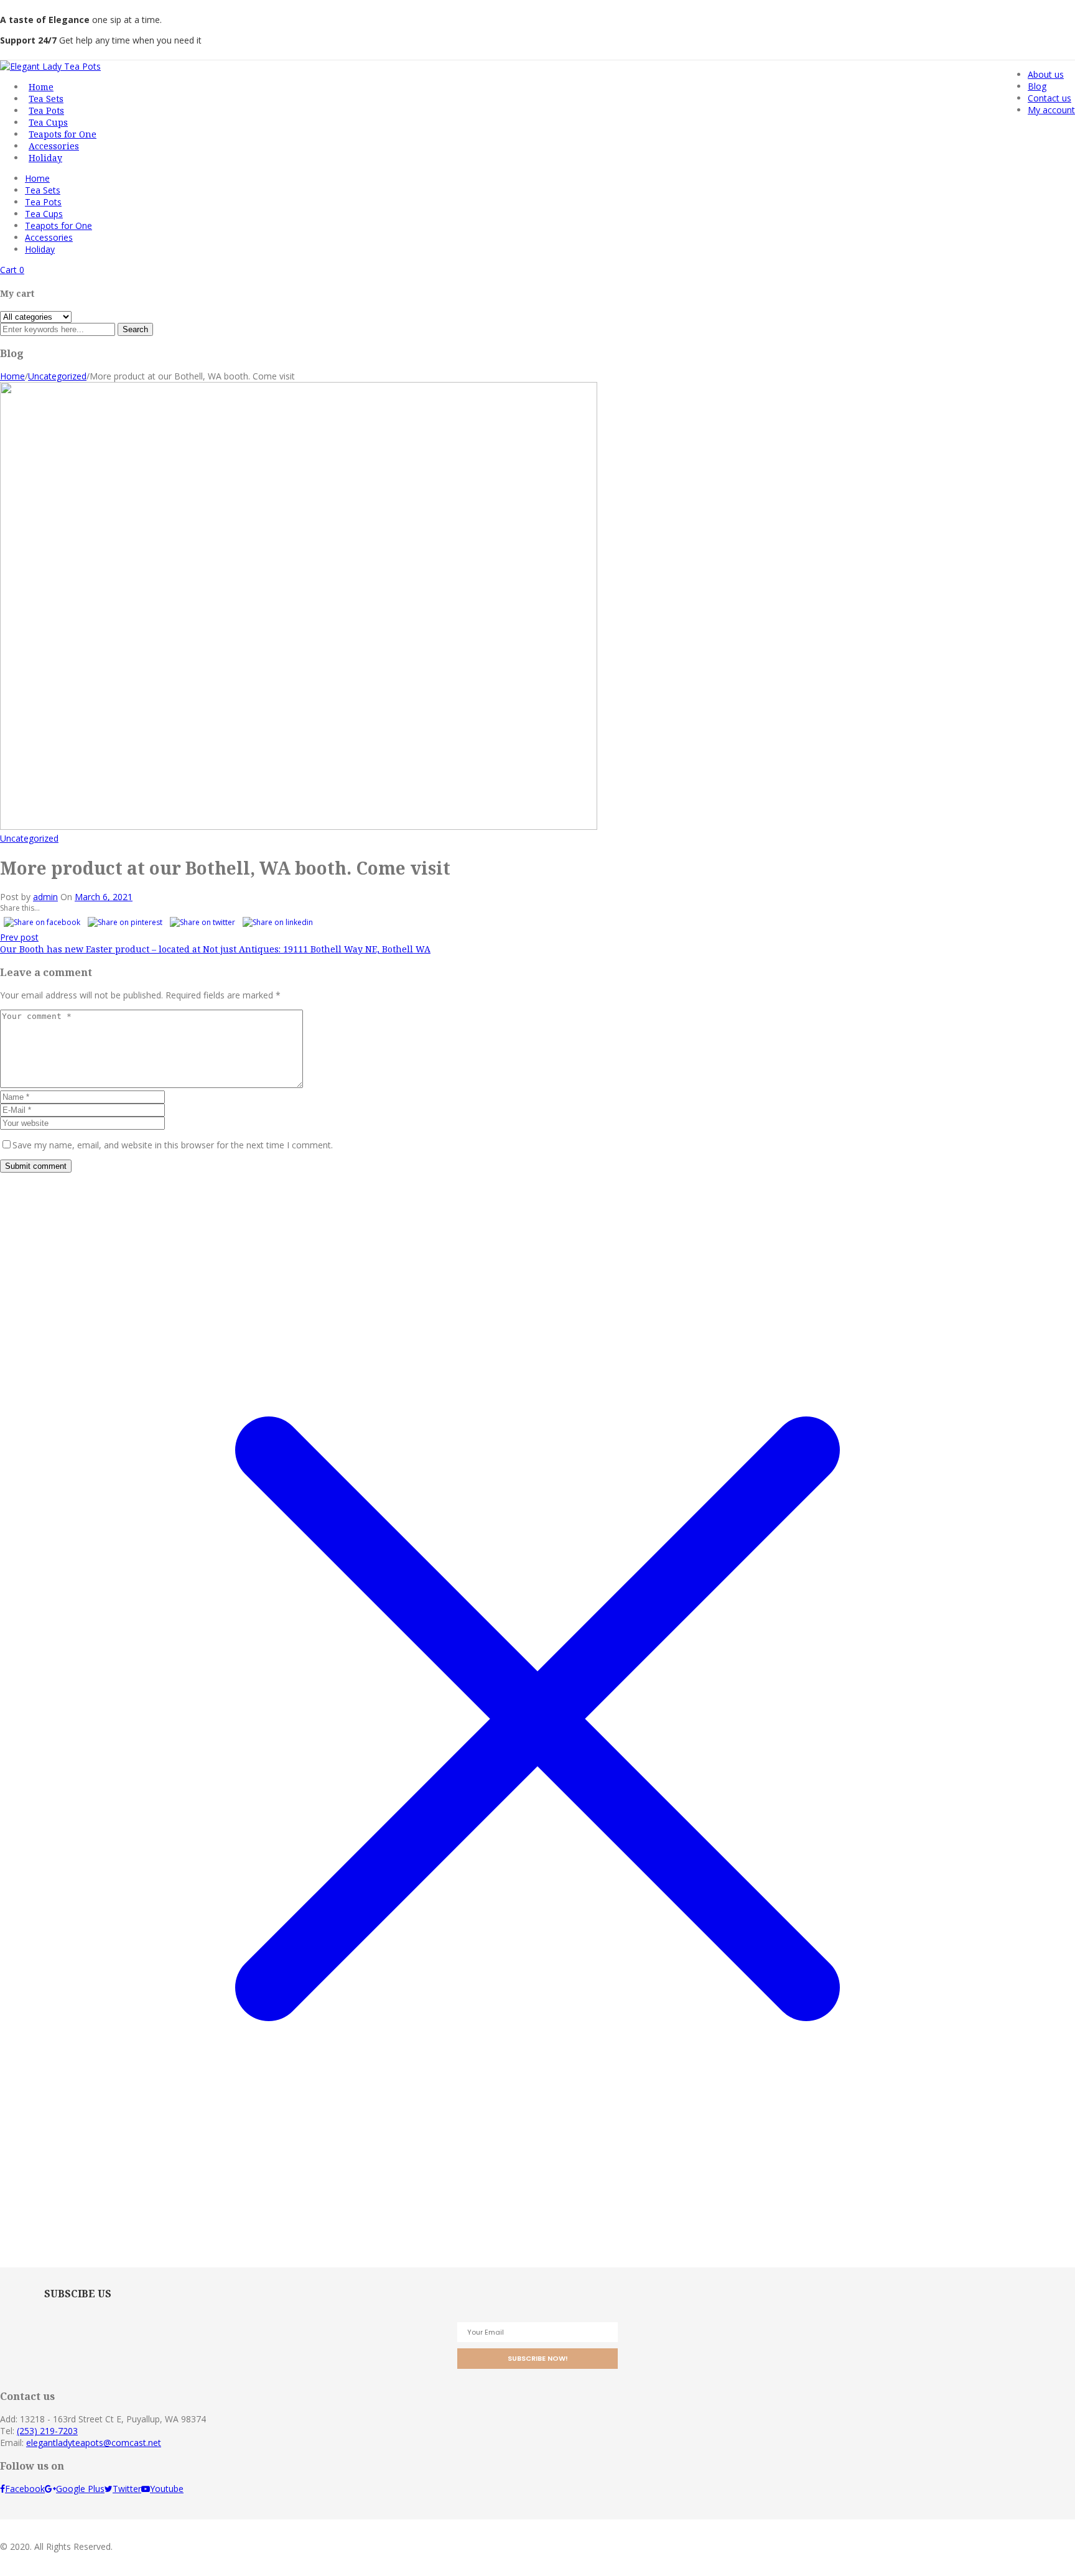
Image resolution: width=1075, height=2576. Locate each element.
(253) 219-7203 (47, 2431)
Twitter (127, 2489)
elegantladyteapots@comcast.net (94, 2443)
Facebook (25, 2489)
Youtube (167, 2489)
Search (135, 329)
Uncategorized (57, 376)
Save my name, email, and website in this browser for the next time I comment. (173, 1145)
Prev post (19, 937)
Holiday (40, 249)
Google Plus (80, 2489)
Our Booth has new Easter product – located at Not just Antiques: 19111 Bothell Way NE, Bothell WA (215, 949)
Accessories (49, 237)
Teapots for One (58, 226)
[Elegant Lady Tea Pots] (50, 66)
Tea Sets (43, 190)
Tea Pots (43, 202)
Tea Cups (44, 214)
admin (45, 897)
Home (37, 178)
